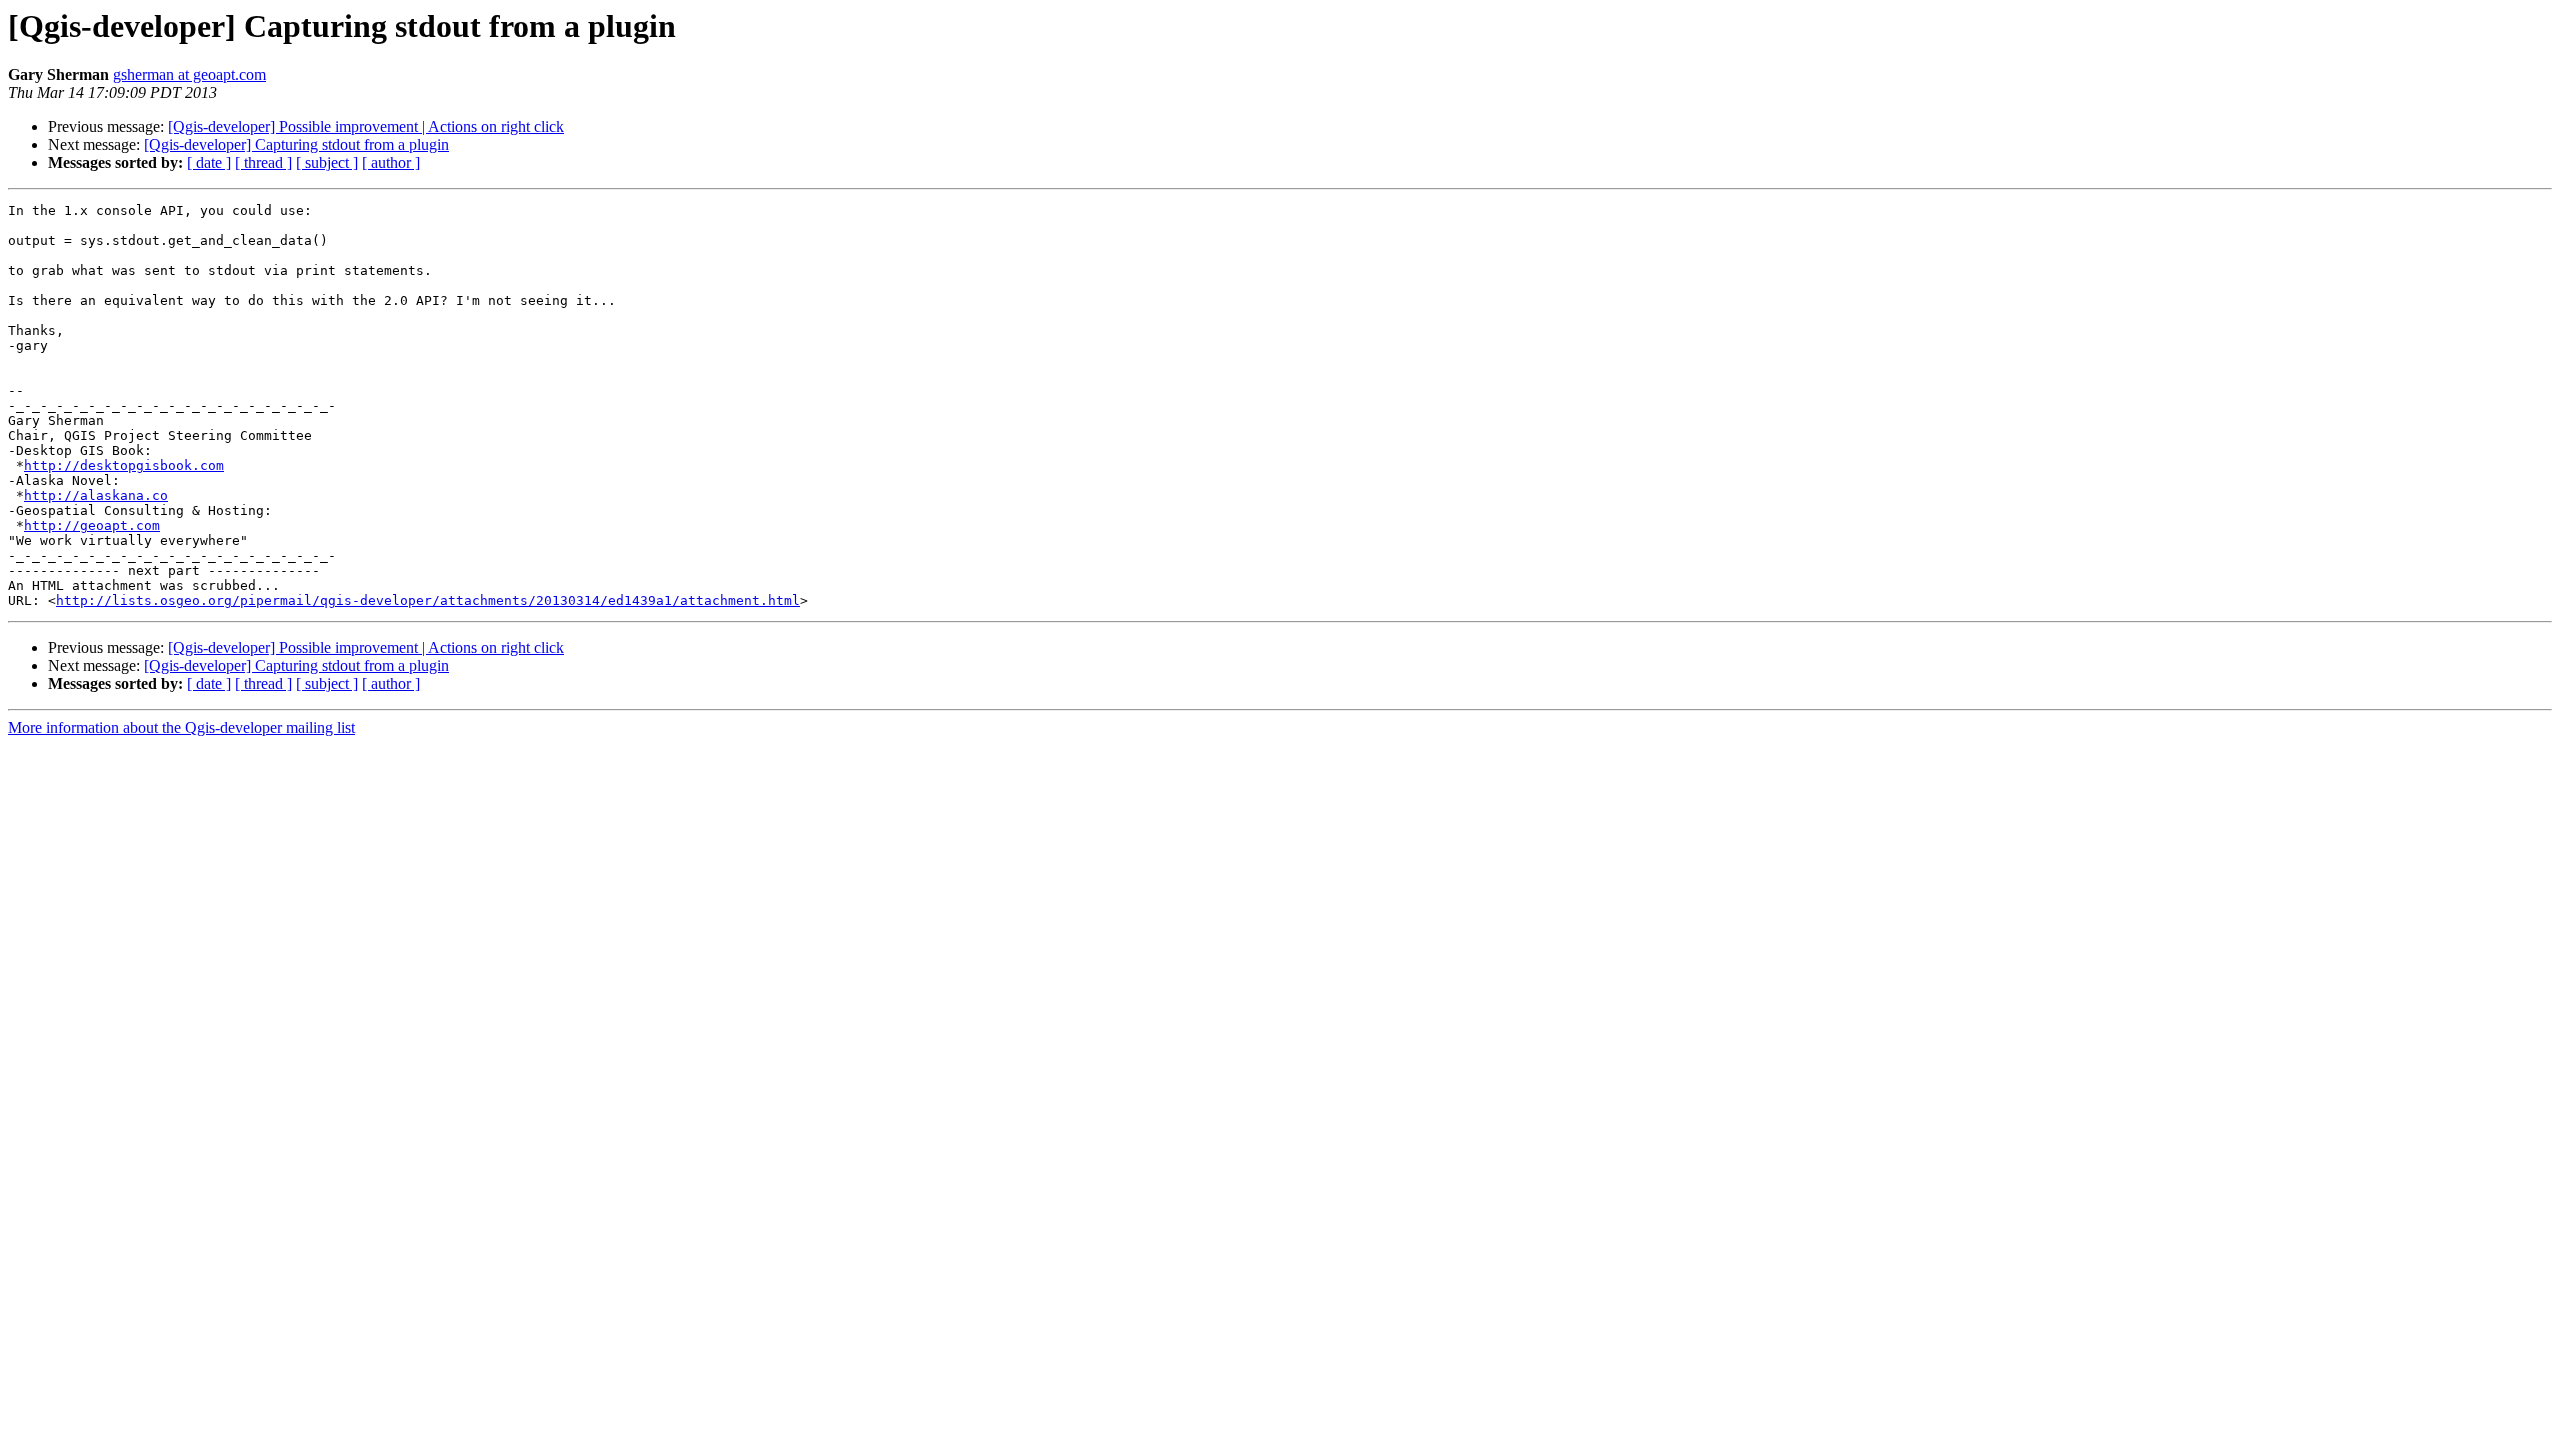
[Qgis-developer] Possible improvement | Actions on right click (366, 126)
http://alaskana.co (96, 495)
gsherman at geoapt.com (189, 74)
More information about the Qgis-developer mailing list (181, 727)
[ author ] (391, 162)
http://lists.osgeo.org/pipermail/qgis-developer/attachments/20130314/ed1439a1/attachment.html (428, 600)
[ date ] (209, 162)
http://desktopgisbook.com (124, 465)
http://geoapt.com (92, 525)
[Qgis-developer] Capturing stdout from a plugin (296, 144)
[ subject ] (327, 162)
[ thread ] (263, 162)
